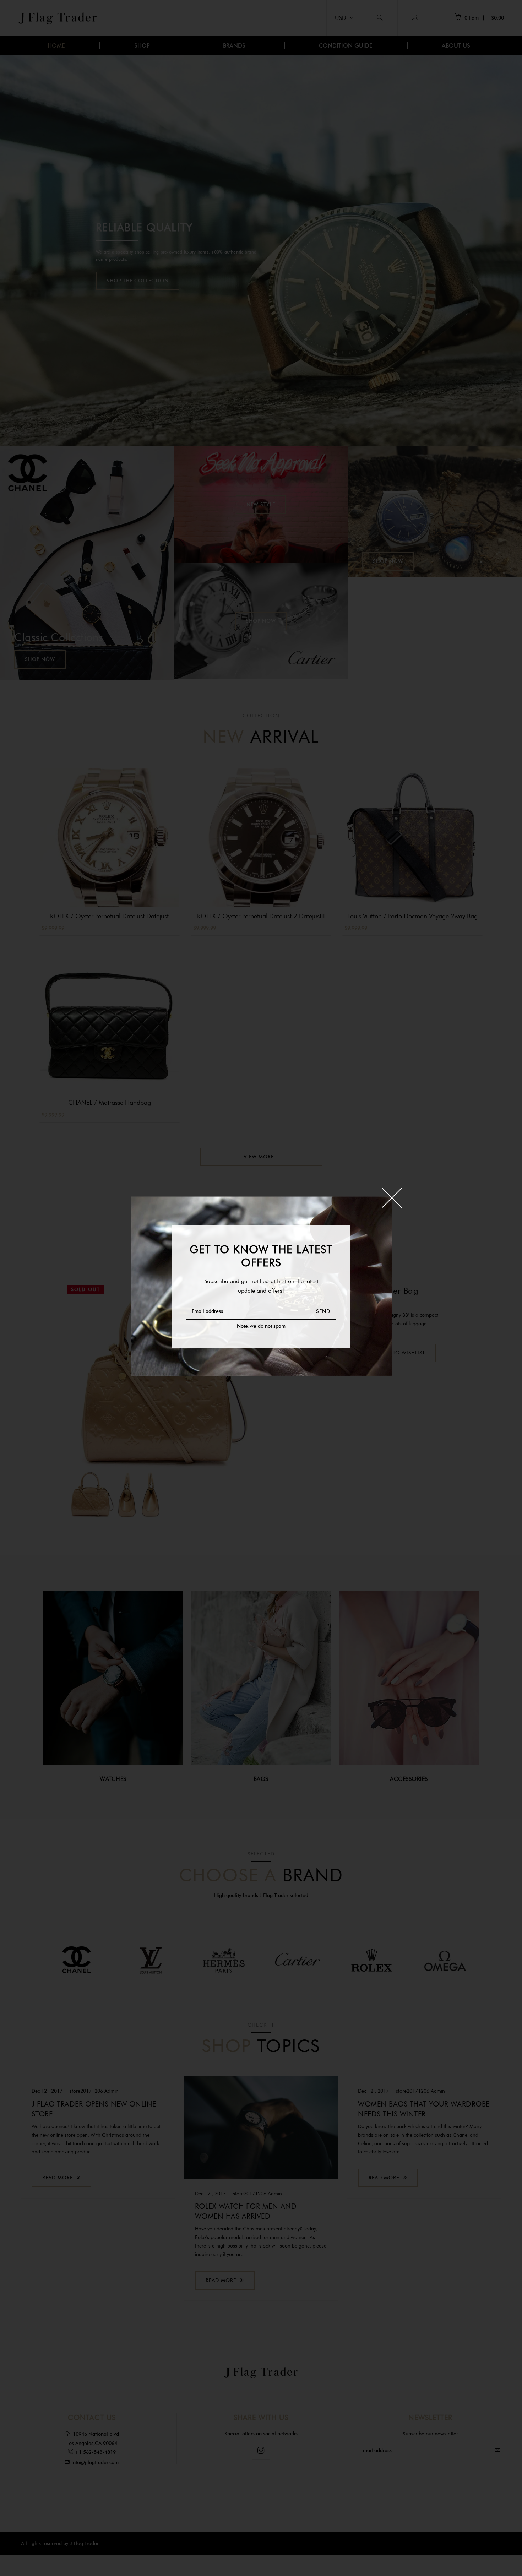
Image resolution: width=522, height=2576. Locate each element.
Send (323, 1311)
